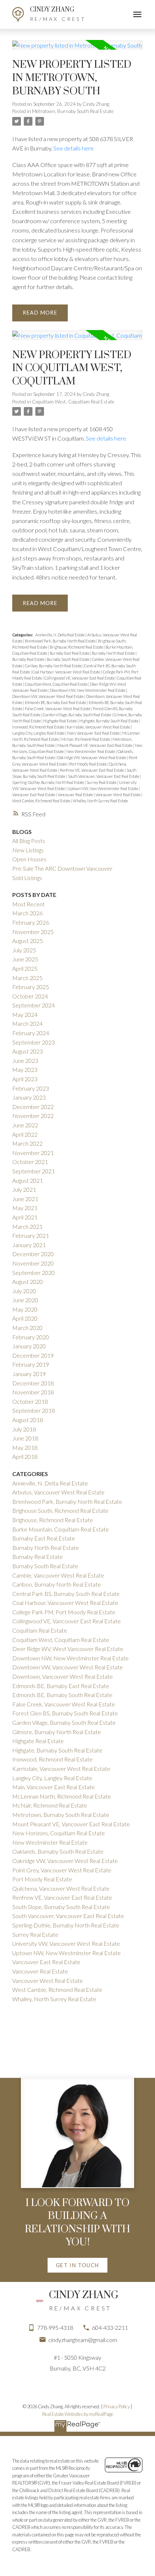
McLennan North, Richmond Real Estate (62, 1796)
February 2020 (31, 1337)
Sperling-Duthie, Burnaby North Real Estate (48, 782)
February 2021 (31, 1235)
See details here (74, 148)
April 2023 (25, 1079)
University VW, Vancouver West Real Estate (66, 1943)
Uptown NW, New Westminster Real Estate (103, 788)
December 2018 (33, 1383)
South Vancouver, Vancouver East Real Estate (104, 776)
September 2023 (34, 1042)
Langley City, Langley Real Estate (39, 733)
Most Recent (28, 904)
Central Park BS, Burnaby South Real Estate (66, 1594)
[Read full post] (77, 49)
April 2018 (25, 1456)
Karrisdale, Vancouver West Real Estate (99, 727)
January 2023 (29, 1097)
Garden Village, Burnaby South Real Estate (77, 715)
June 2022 (25, 1125)
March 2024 (27, 1023)
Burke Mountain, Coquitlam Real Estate (61, 1529)
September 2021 (34, 1171)
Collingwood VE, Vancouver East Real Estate (80, 678)
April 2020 (25, 1318)
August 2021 (28, 1180)
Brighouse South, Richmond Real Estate (60, 1510)
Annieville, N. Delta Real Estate (60, 635)
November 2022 (33, 1116)
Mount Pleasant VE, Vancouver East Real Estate (95, 745)
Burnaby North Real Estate (114, 653)
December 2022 (33, 1107)
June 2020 (25, 1300)
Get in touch (77, 2265)
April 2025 (25, 968)
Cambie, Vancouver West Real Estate (58, 1575)
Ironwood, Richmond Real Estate (39, 727)
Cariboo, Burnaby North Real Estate (54, 666)
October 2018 (30, 1401)
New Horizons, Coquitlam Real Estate (59, 1833)
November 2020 (33, 1263)
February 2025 (31, 987)
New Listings (28, 850)
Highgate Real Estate (60, 721)
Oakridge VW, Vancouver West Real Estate (92, 757)
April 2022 (25, 1134)
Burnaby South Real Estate (68, 659)
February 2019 (31, 1364)
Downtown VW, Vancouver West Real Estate (48, 696)
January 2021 (29, 1245)
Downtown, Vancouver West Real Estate (63, 1676)
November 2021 (33, 1153)
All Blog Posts (29, 841)
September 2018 (34, 1410)
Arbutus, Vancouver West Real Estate (58, 1492)
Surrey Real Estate (102, 782)
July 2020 (24, 1291)
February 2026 (31, 922)
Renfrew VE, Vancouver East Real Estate (92, 770)
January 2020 (29, 1346)
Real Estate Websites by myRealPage (78, 2414)
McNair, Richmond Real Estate (86, 739)
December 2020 (33, 1254)
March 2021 (27, 1226)
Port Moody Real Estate (88, 764)
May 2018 (25, 1447)
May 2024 (25, 1014)
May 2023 (25, 1070)
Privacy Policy (117, 2406)
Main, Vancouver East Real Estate (94, 733)
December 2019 (33, 1355)
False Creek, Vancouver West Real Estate (58, 709)
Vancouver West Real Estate (118, 795)
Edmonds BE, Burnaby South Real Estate (62, 1695)
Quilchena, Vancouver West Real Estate (61, 1888)
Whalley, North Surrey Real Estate (100, 801)
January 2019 (29, 1374)
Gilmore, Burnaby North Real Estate (57, 1732)
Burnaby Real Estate (29, 659)
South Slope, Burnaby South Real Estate (61, 1907)
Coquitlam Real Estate (40, 1630)
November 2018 (33, 1392)
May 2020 (25, 1309)
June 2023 (25, 1061)
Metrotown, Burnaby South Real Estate (73, 111)
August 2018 (28, 1420)
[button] (77, 2265)
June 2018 (25, 1438)
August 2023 (28, 1051)
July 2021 (24, 1189)
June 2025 (25, 959)
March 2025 (27, 978)
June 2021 (25, 1199)
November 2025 (33, 932)
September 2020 (34, 1273)
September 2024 (34, 1005)
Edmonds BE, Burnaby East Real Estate (56, 702)
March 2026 (27, 913)
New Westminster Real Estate (91, 751)
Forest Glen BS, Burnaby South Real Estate (65, 1713)
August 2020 (28, 1282)
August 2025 (28, 941)
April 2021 (25, 1217)
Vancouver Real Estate (76, 795)
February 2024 (31, 1033)
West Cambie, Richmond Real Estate (42, 801)
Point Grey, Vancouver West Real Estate (62, 1870)
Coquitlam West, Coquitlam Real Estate (73, 402)
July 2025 (24, 950)
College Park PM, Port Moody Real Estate (64, 1612)
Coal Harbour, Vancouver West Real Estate (67, 672)
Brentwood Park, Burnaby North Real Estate (61, 641)
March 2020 (27, 1328)
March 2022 (27, 1143)
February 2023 (31, 1088)
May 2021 (25, 1208)
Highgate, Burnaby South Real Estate (109, 721)
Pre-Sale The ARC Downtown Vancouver (62, 868)
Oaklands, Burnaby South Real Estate (58, 1851)
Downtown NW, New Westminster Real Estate (88, 690)
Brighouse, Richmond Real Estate (77, 647)
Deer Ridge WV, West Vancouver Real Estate (68, 1649)
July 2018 (24, 1429)
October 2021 (30, 1162)
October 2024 (30, 996)
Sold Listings (27, 878)
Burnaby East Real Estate (70, 653)
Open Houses (29, 859)
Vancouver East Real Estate (34, 795)
